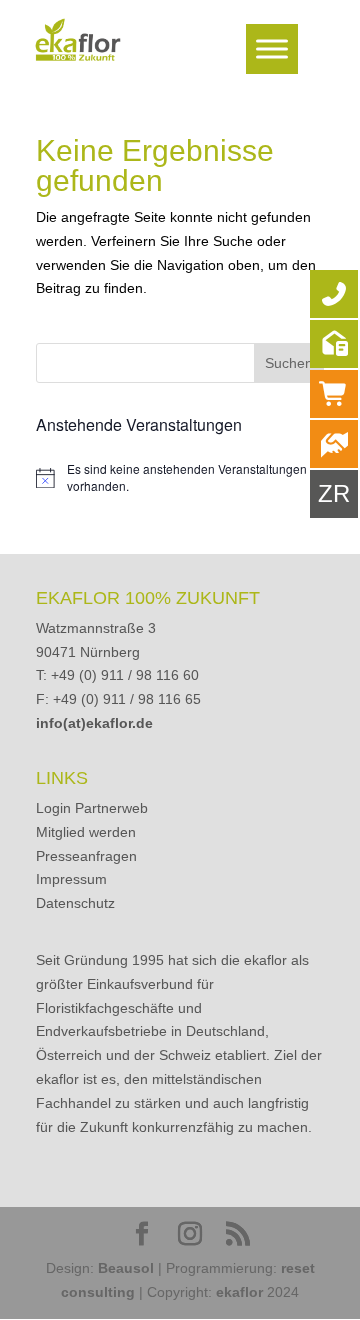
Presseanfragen (86, 856)
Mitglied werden (86, 832)
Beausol (126, 1268)
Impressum (71, 879)
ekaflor (239, 1292)
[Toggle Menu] (272, 48)
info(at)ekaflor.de (94, 723)
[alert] (180, 477)
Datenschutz (75, 903)
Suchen (289, 363)
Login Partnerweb (92, 808)
